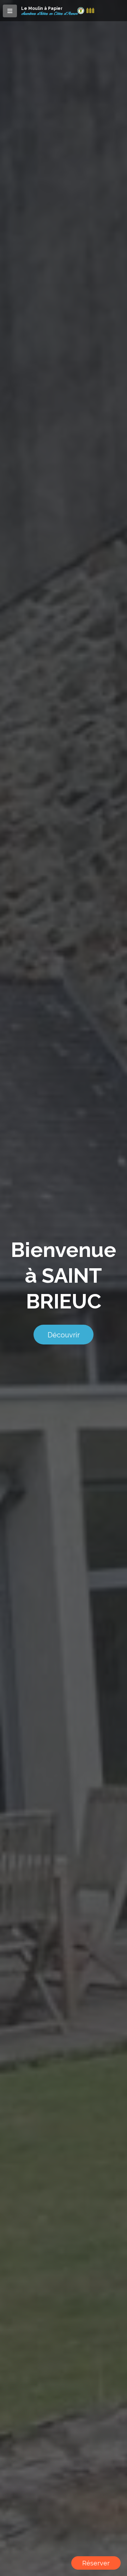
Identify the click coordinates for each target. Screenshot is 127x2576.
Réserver (96, 2563)
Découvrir (64, 1335)
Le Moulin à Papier (42, 8)
